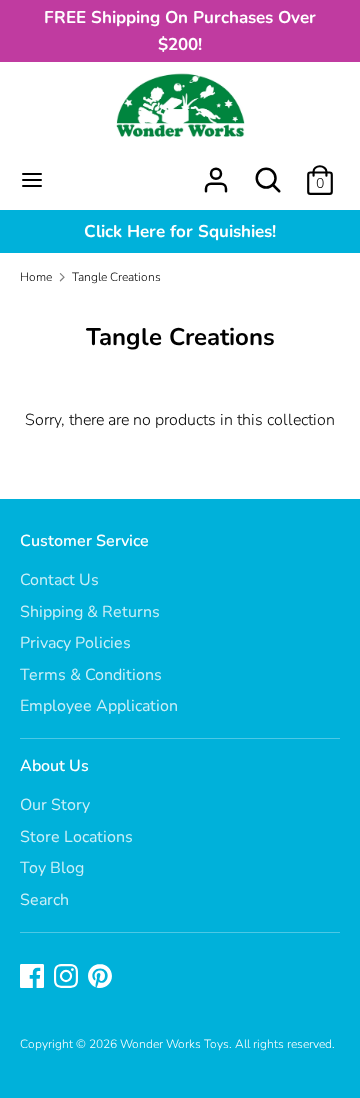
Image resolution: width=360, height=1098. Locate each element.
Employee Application (99, 706)
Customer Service (84, 541)
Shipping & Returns (90, 612)
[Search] (268, 172)
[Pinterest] (102, 978)
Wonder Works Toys (174, 1044)
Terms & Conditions (91, 675)
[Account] (216, 172)
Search (44, 900)
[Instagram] (68, 978)
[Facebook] (34, 978)
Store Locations (76, 837)
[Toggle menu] (32, 180)
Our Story (55, 805)
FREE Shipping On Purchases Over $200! (180, 31)
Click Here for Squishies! (180, 231)
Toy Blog (52, 868)
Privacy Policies (75, 643)
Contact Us (59, 580)
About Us (54, 766)
